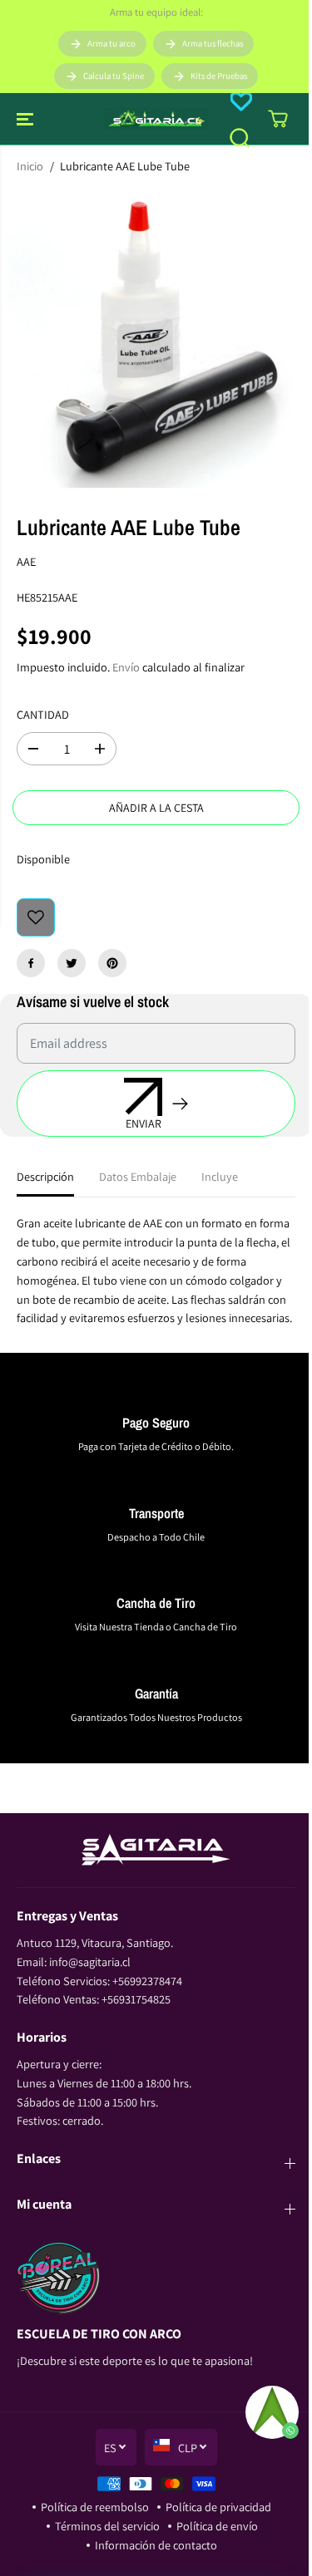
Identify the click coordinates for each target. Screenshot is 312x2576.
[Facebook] (31, 963)
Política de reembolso (95, 2507)
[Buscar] (240, 138)
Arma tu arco (111, 43)
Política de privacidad (218, 2507)
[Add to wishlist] (36, 917)
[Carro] (278, 119)
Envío (126, 667)
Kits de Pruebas (219, 76)
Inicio (30, 166)
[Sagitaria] (156, 119)
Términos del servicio (107, 2526)
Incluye (220, 1176)
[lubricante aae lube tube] (156, 339)
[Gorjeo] (72, 963)
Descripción (45, 1176)
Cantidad (43, 714)
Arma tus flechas (213, 43)
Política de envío (217, 2526)
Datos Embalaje (138, 1176)
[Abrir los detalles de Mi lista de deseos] (241, 101)
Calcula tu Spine (114, 76)
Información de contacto (156, 2545)
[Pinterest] (112, 963)
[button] (27, 119)
